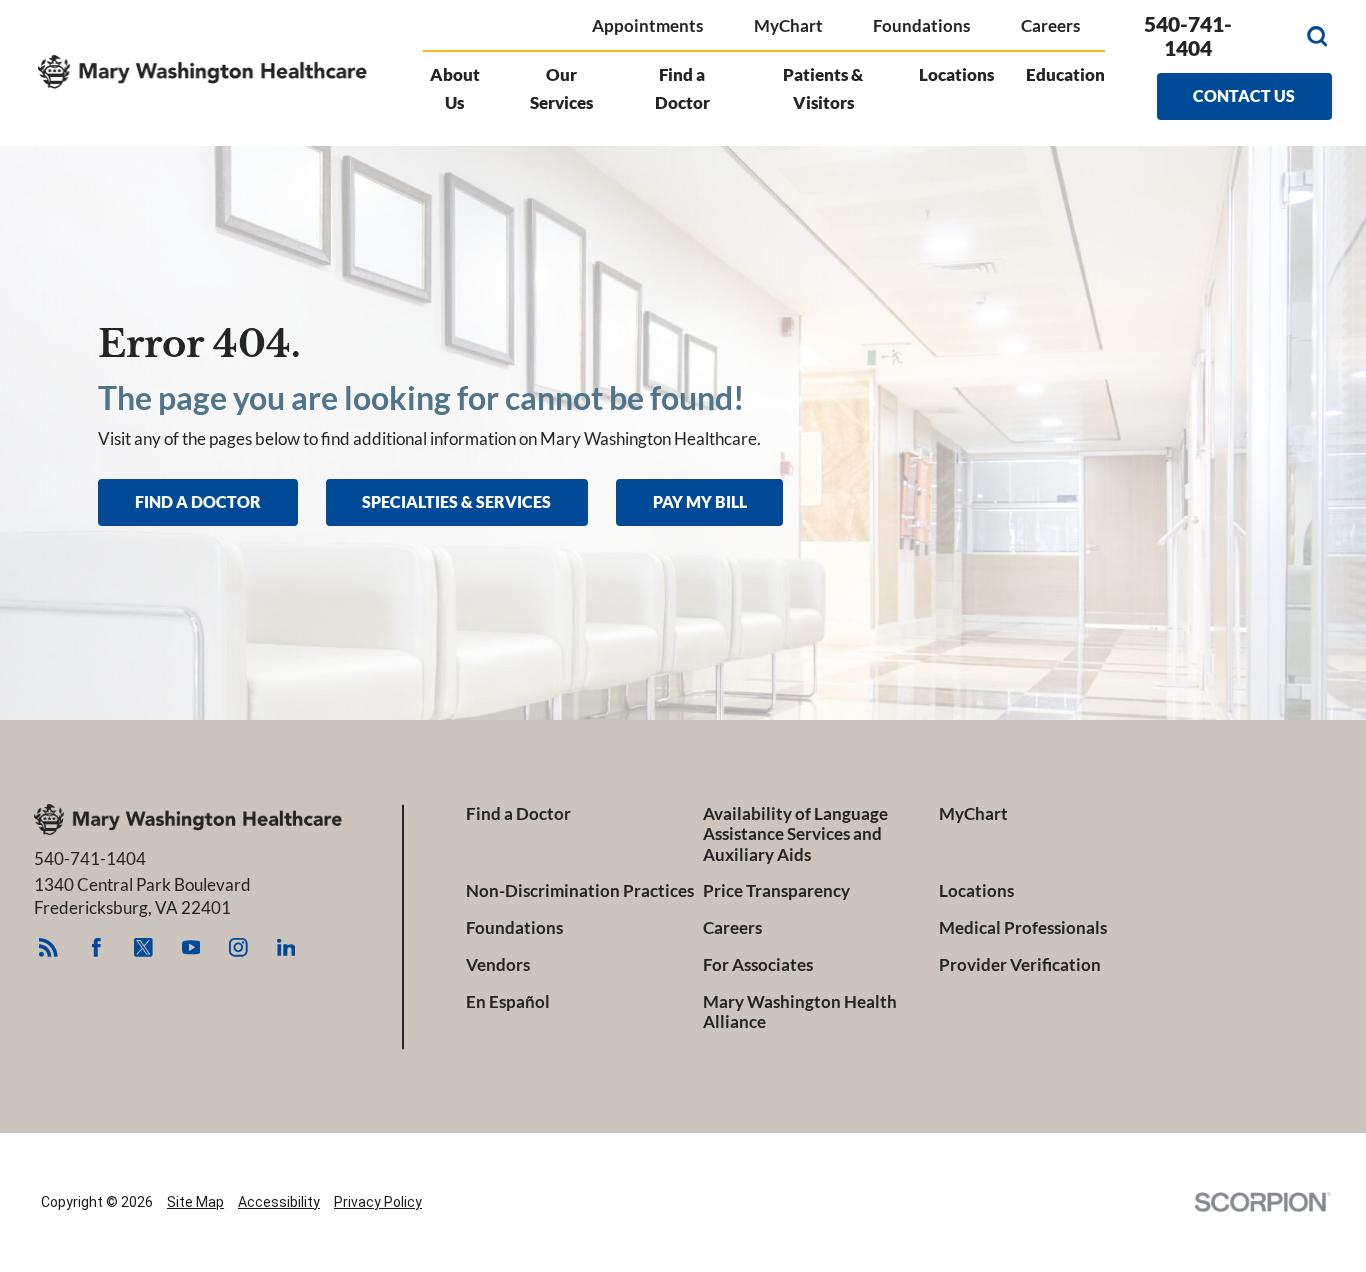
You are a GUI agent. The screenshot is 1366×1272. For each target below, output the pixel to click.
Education (1065, 74)
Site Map (195, 1202)
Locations (956, 74)
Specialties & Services (456, 501)
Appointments (647, 25)
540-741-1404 (1188, 36)
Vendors (498, 965)
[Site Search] (1317, 36)
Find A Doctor (198, 501)
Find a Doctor (682, 88)
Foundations (921, 25)
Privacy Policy (378, 1202)
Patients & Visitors (823, 88)
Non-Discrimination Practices (580, 891)
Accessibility (279, 1202)
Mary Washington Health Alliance (800, 1012)
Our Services (561, 88)
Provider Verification (1020, 965)
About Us (455, 88)
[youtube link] (191, 947)
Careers (1050, 25)
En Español (508, 1002)
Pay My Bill (700, 501)
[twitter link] (143, 947)
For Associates (758, 965)
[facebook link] (96, 947)
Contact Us (1244, 95)
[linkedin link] (285, 947)
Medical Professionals (1023, 928)
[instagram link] (238, 947)
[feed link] (48, 947)
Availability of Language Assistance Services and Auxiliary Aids (795, 834)
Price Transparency (776, 891)
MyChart (788, 25)
